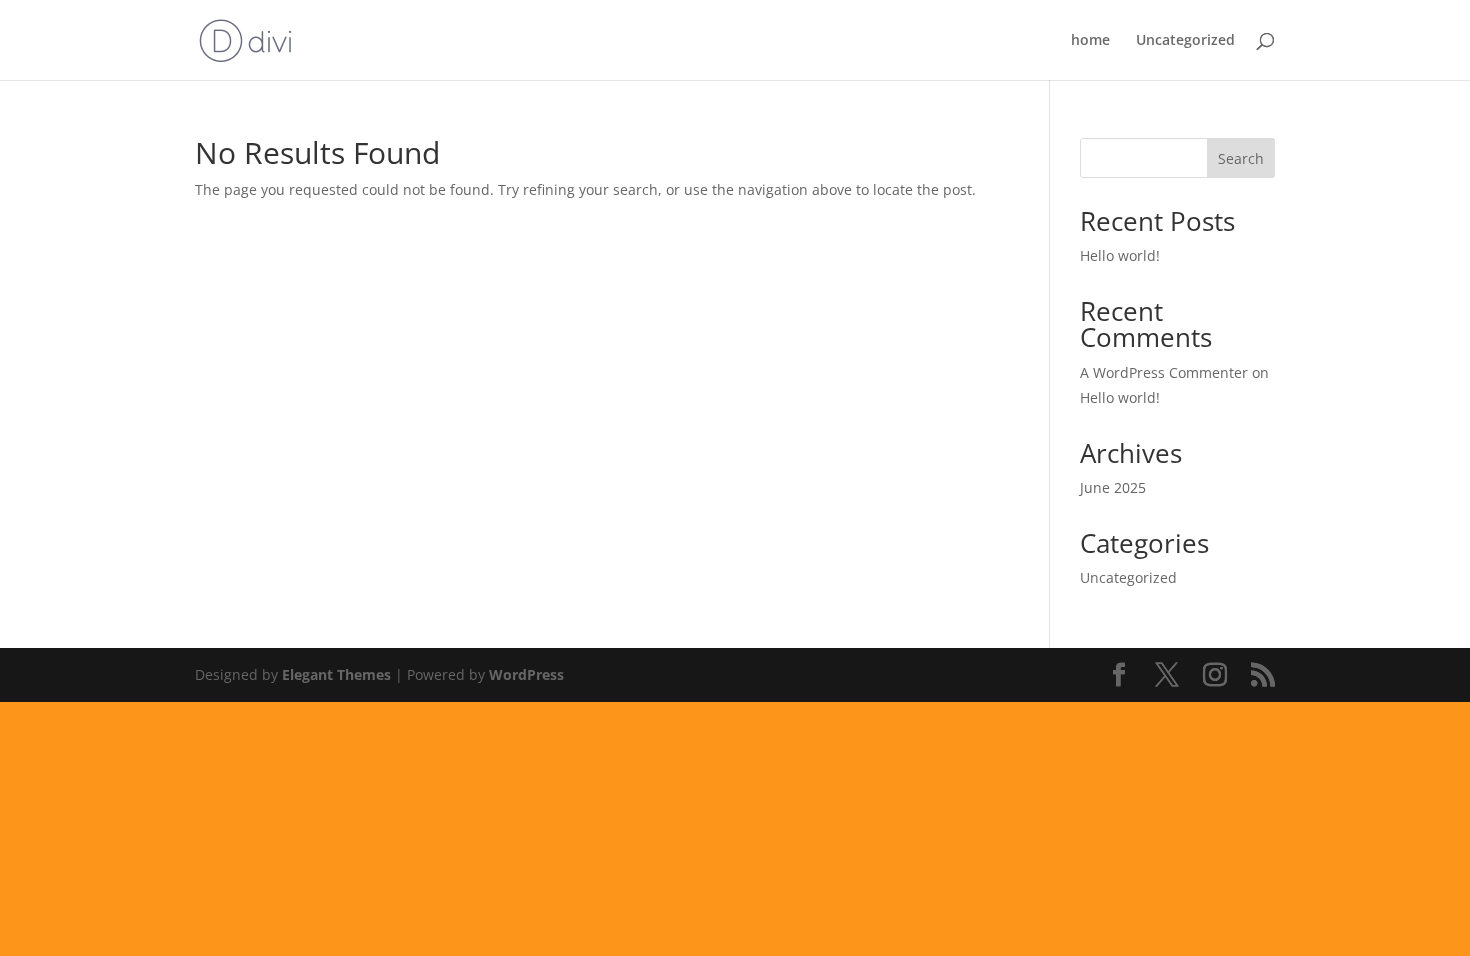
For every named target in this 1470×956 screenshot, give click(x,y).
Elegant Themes (336, 674)
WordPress (526, 674)
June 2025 (1113, 487)
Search (1241, 158)
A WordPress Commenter (1164, 372)
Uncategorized (1185, 41)
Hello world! (1120, 255)
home (1090, 41)
